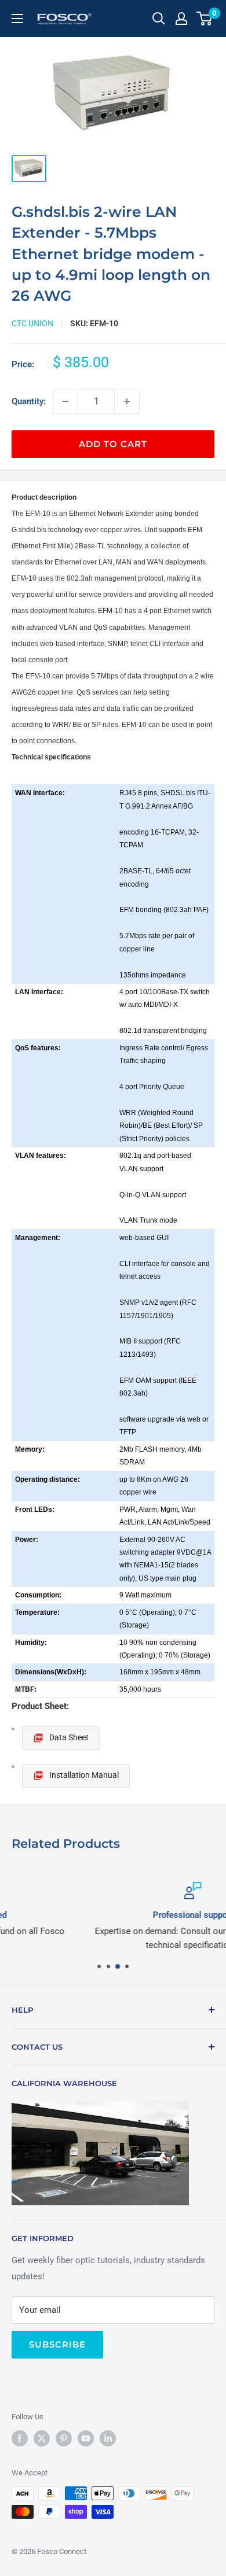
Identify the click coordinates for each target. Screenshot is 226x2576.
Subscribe (57, 2344)
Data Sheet (69, 1737)
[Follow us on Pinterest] (64, 2438)
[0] (205, 19)
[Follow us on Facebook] (20, 2438)
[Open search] (159, 19)
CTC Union (32, 323)
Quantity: (29, 401)
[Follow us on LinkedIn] (108, 2438)
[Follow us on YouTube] (86, 2438)
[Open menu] (17, 19)
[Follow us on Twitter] (42, 2438)
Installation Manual (84, 1775)
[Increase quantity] (127, 401)
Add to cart (113, 444)
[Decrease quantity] (65, 401)
